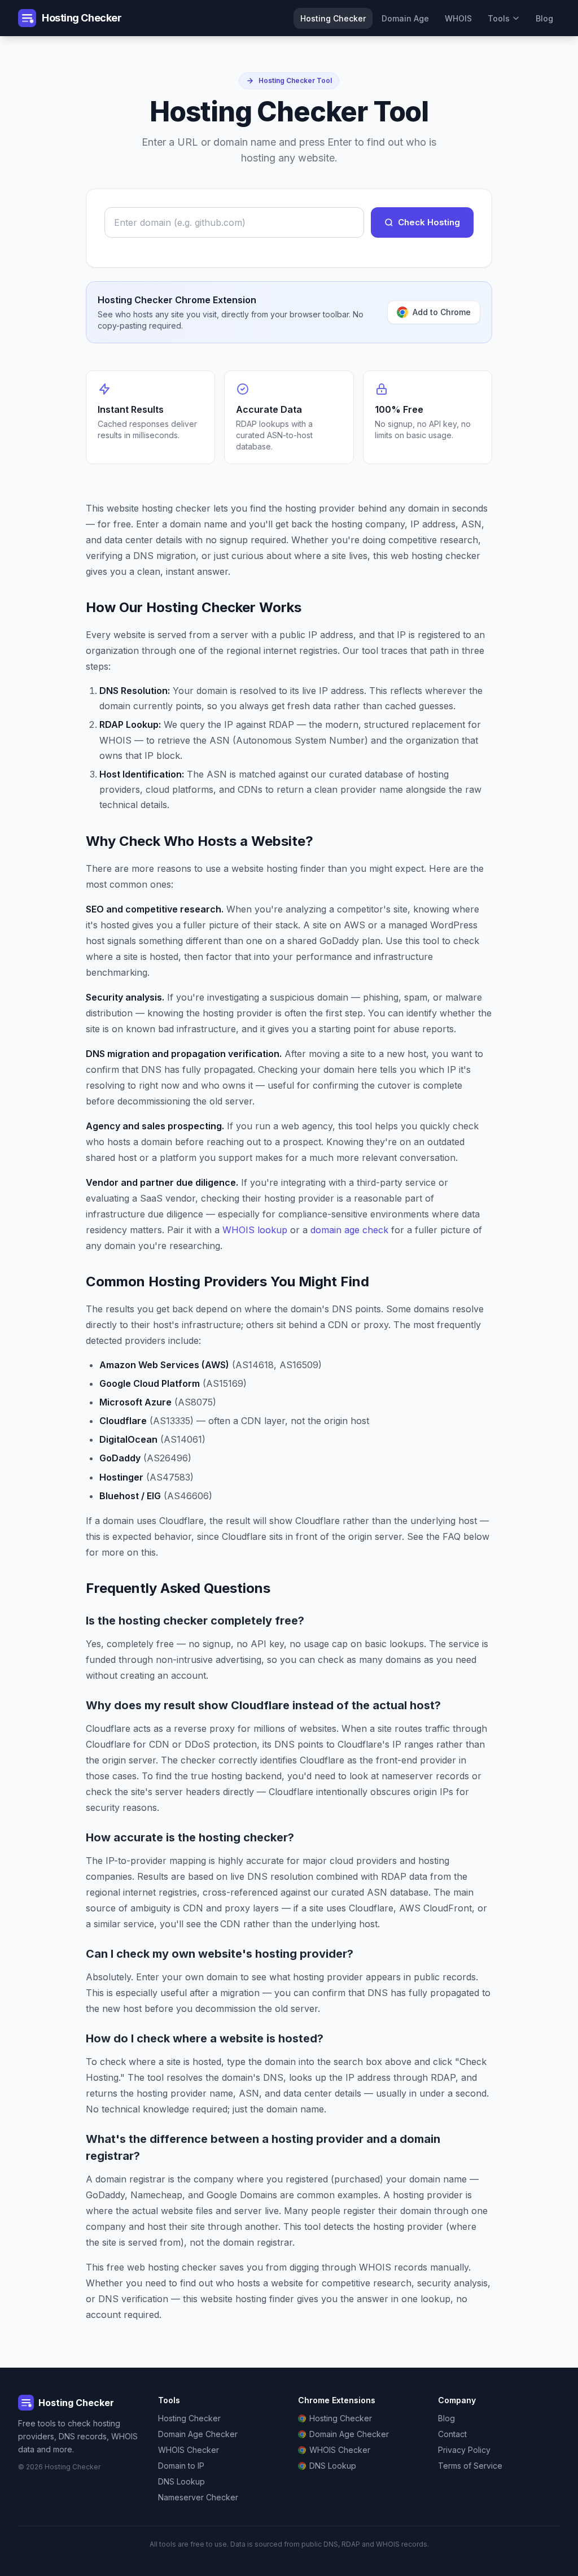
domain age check (349, 1230)
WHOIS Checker (189, 2450)
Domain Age (405, 18)
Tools (499, 18)
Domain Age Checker (198, 2434)
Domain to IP (181, 2466)
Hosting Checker (333, 18)
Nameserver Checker (198, 2497)
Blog (544, 18)
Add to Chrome (442, 312)
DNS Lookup (181, 2481)
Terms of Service (470, 2466)
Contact (452, 2434)
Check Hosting (429, 222)
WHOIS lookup (255, 1230)
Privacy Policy (464, 2450)
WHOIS (458, 18)
